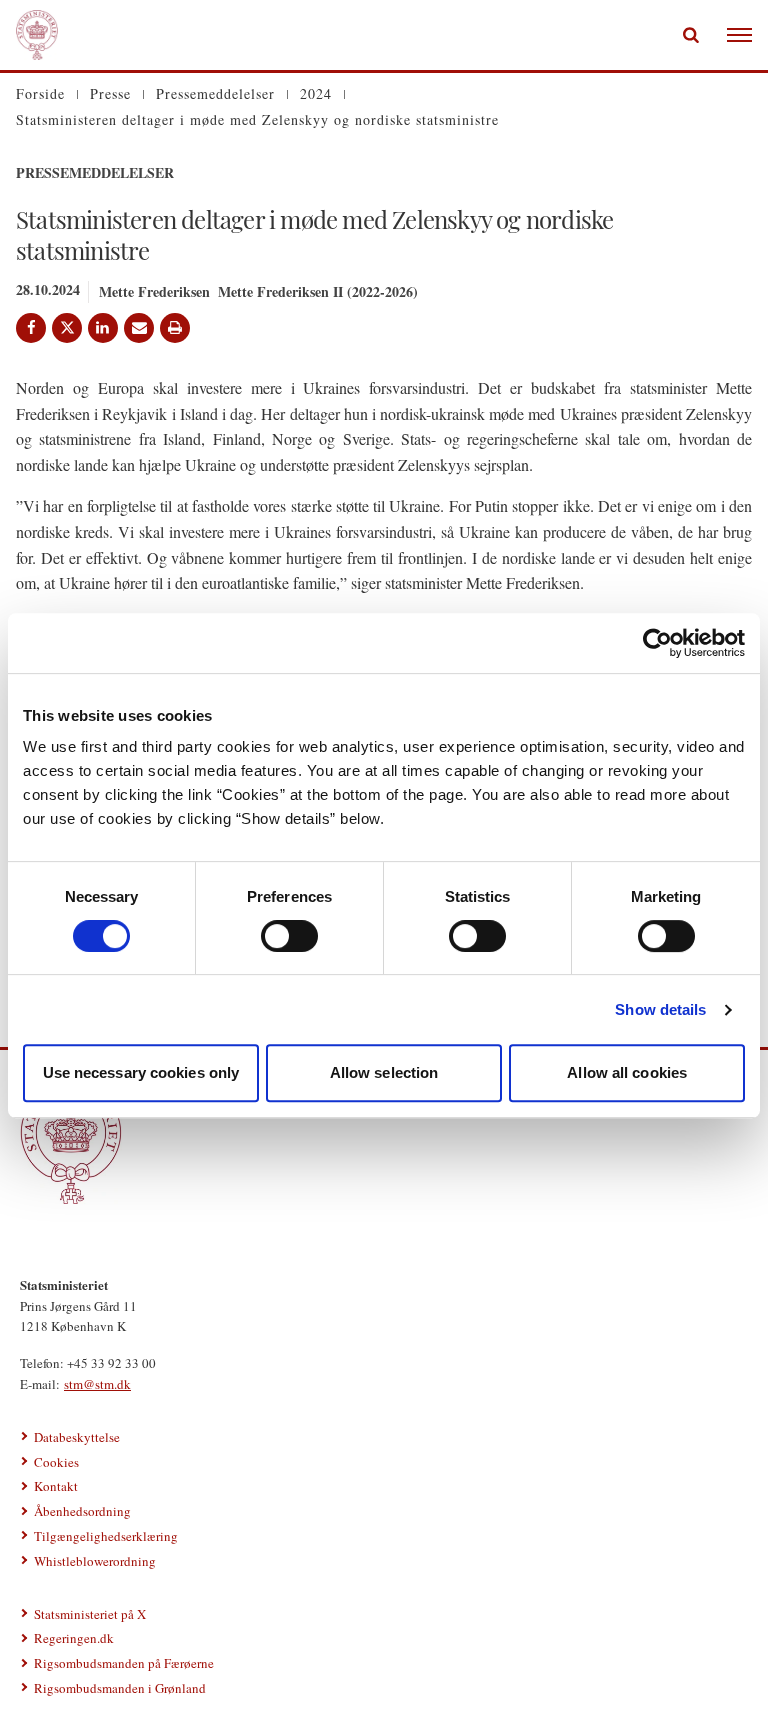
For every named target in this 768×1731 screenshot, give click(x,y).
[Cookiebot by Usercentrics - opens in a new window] (657, 643)
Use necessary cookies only (141, 1072)
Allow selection (384, 1072)
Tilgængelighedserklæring (106, 1536)
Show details (660, 1009)
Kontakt (56, 1486)
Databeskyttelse (77, 1437)
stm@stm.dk (97, 1384)
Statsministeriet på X (90, 1614)
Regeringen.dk (74, 1638)
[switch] (289, 936)
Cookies (56, 1462)
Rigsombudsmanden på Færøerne (124, 1663)
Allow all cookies (627, 1072)
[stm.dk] (384, 1143)
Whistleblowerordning (95, 1561)
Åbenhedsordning (82, 1511)
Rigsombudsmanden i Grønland (120, 1688)
